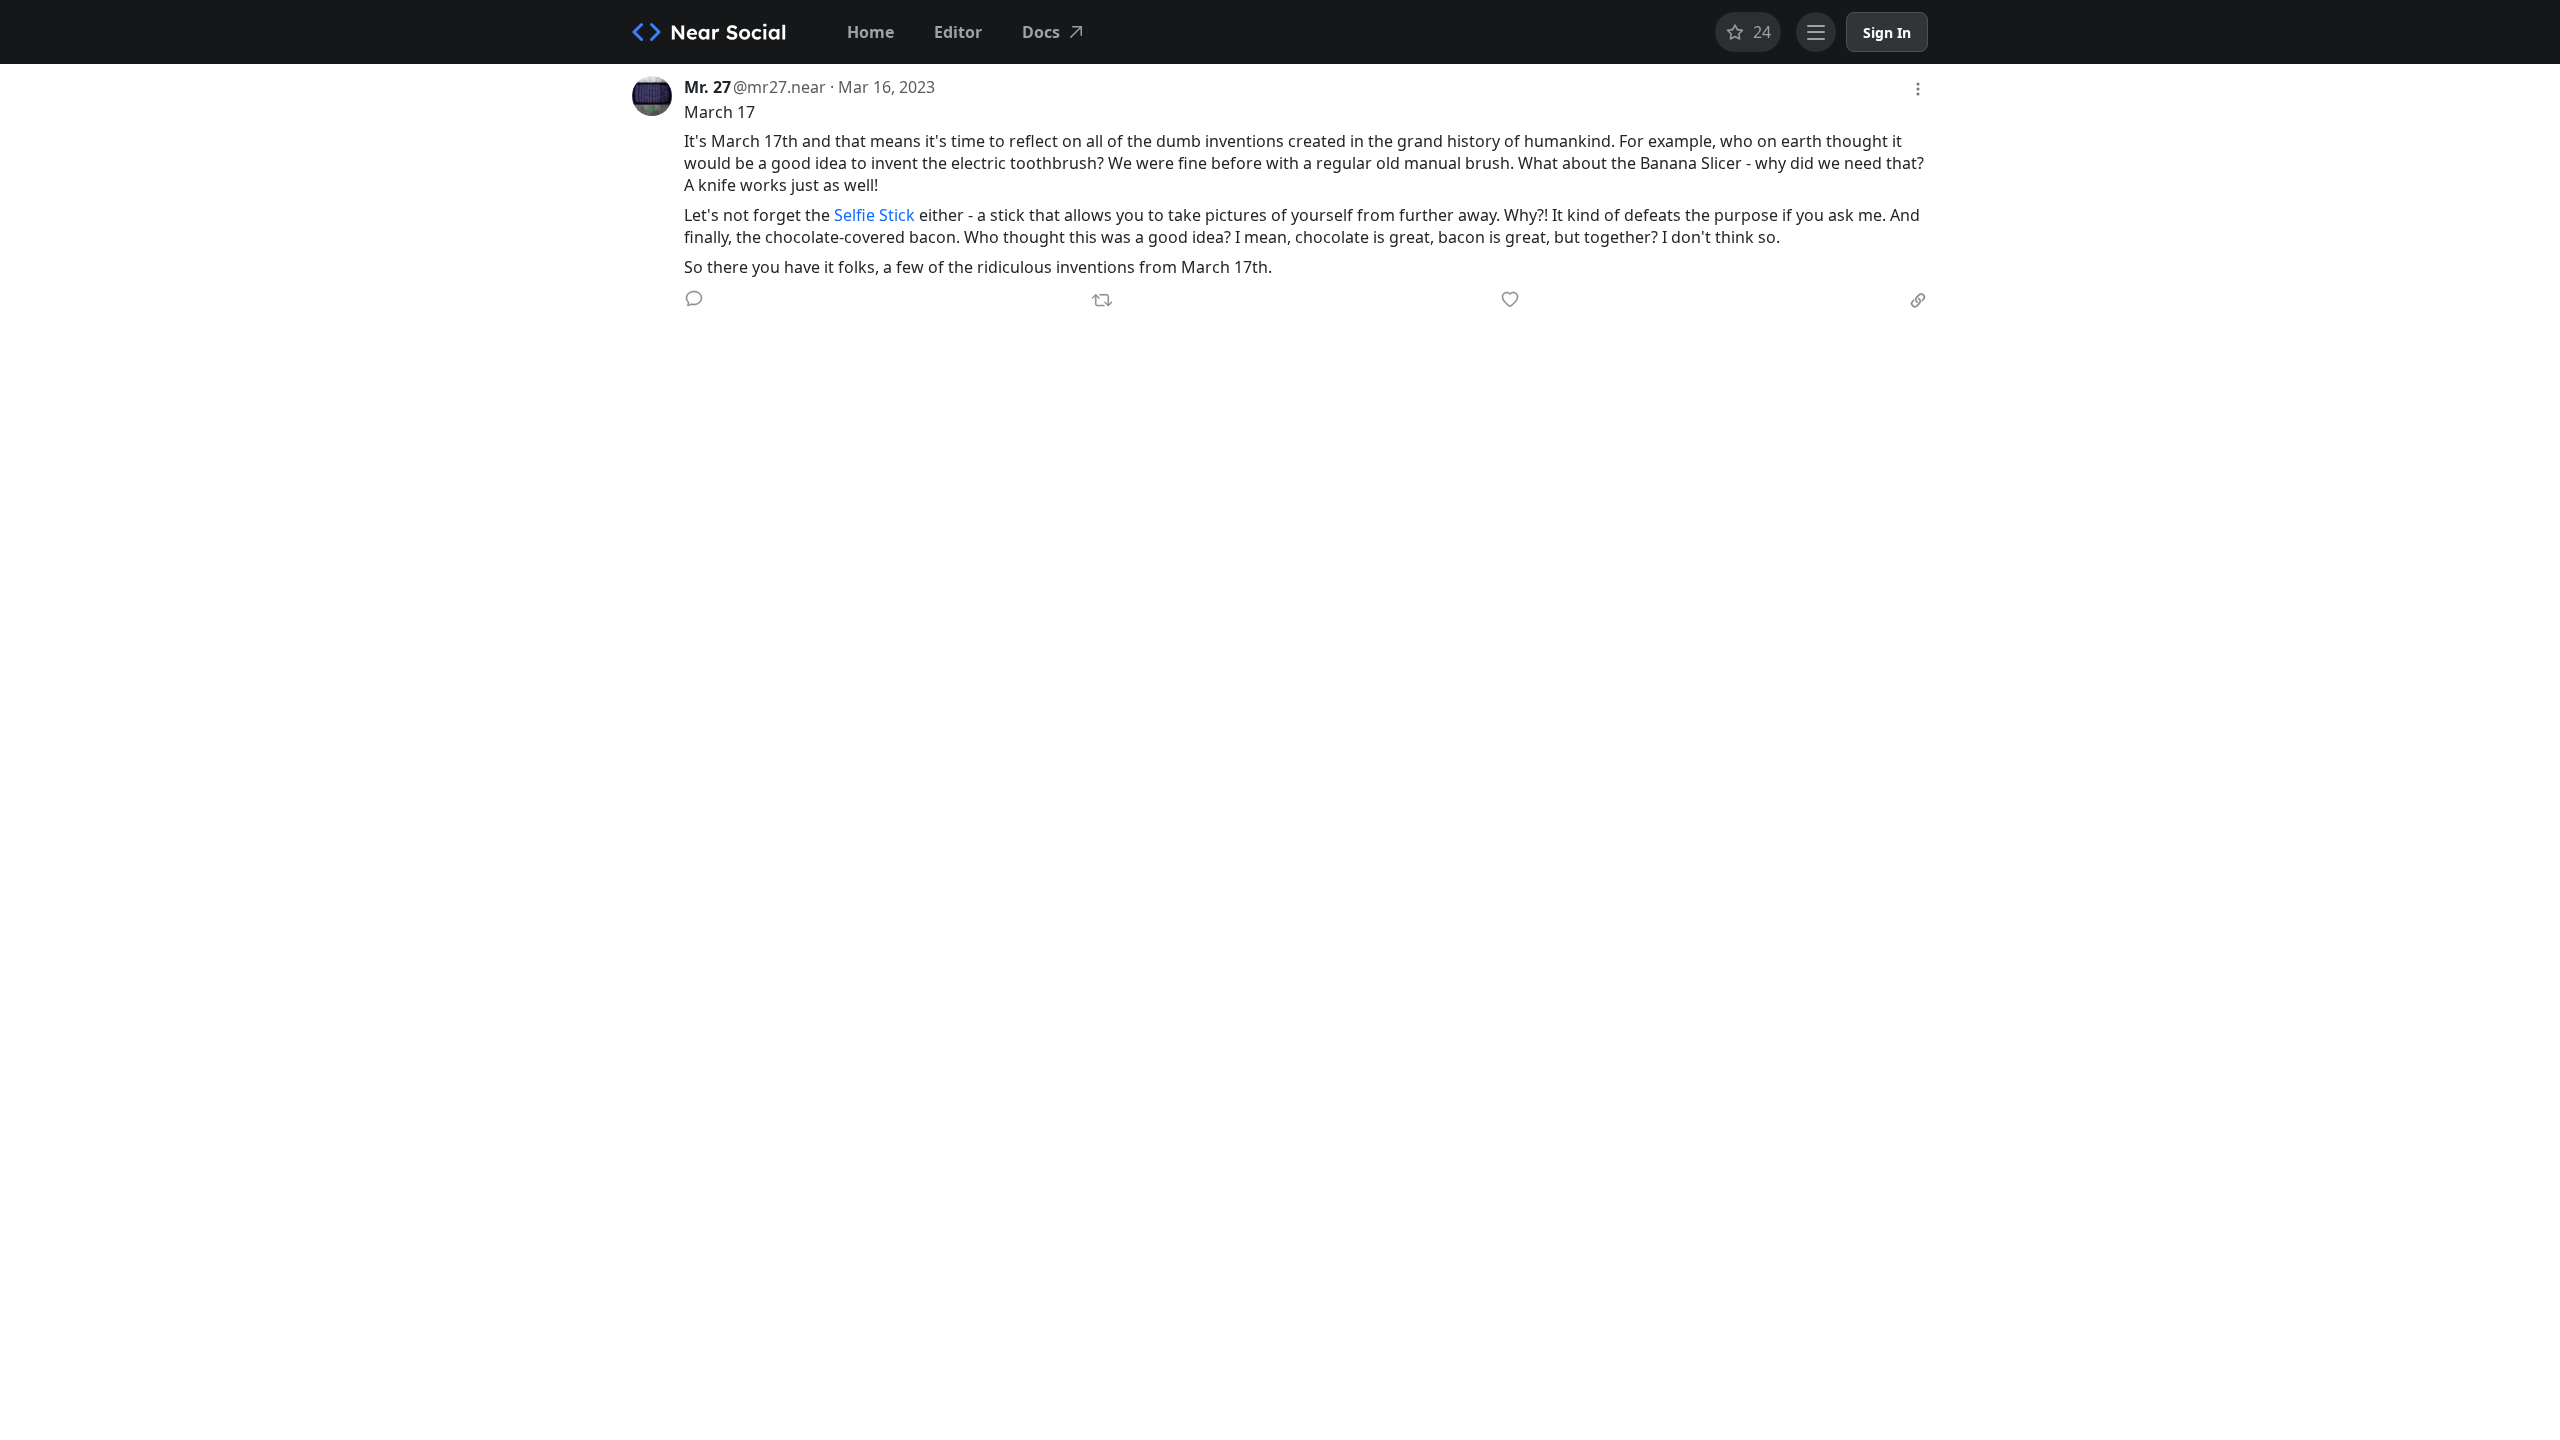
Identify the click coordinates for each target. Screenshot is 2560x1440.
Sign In (1887, 32)
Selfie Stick (874, 215)
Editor (958, 32)
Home (870, 32)
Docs (1041, 32)
